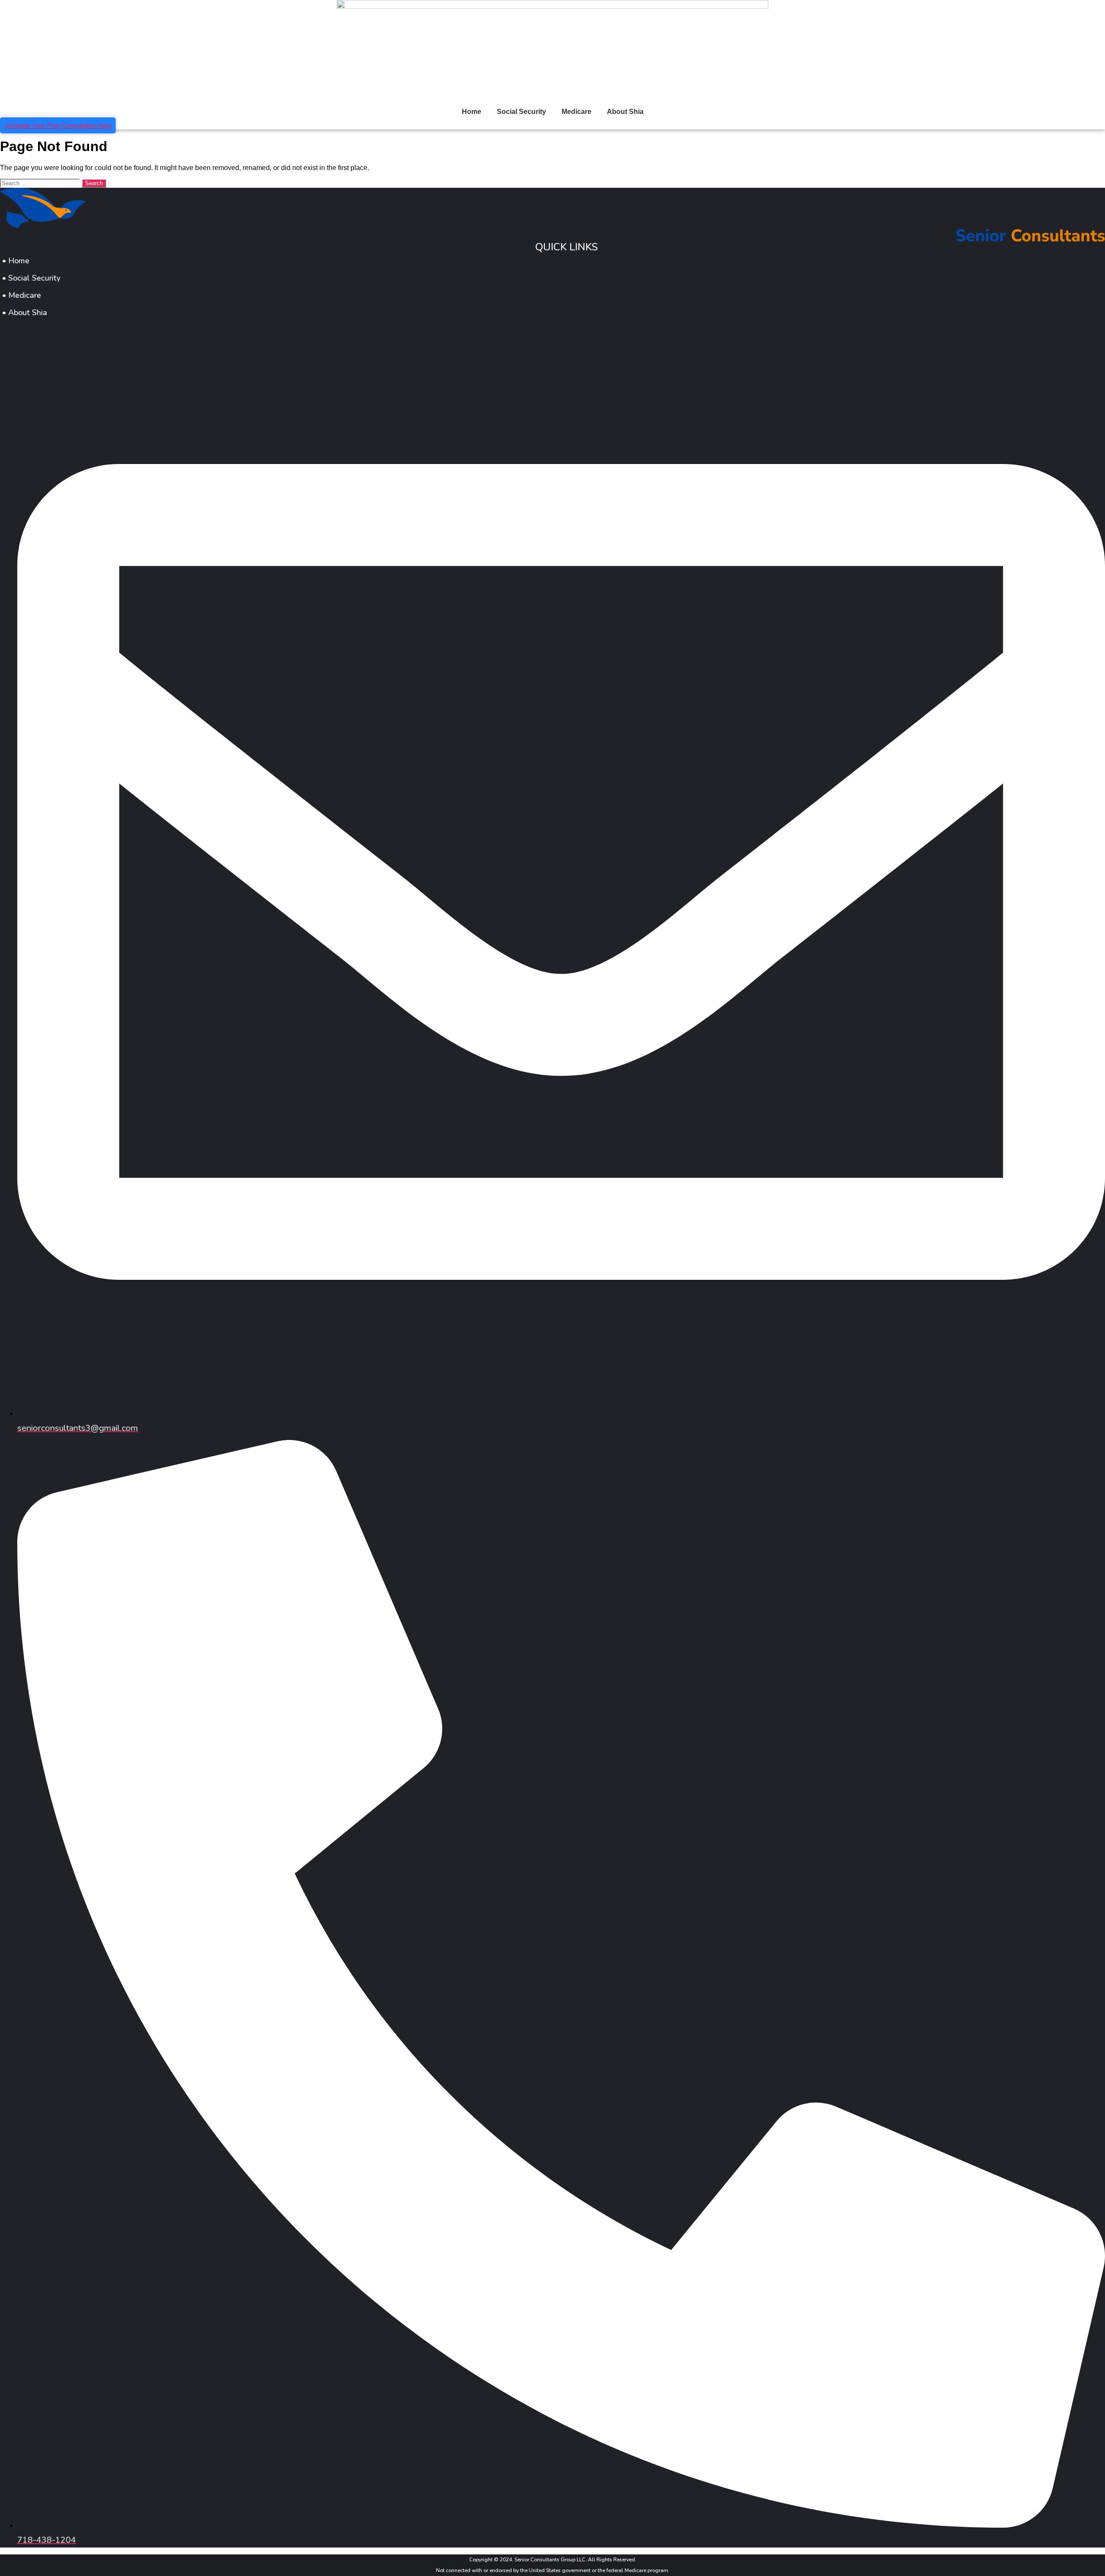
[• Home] (552, 261)
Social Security (521, 112)
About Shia (625, 112)
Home (472, 112)
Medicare (576, 112)
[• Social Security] (552, 278)
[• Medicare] (552, 295)
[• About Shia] (552, 313)
